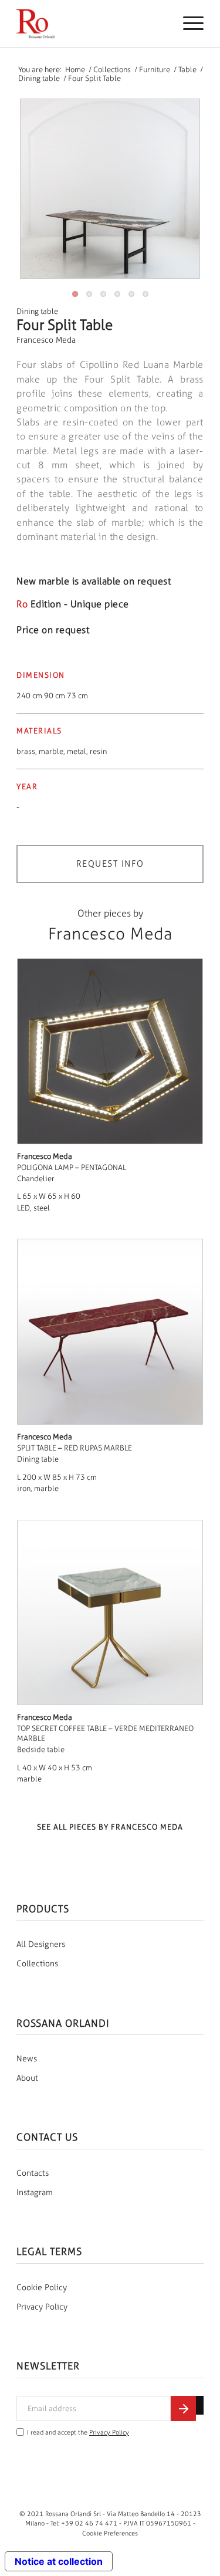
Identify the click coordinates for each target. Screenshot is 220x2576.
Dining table (37, 311)
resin (98, 751)
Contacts (33, 2173)
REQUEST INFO (110, 864)
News (27, 2059)
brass (26, 751)
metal (77, 751)
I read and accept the (78, 2433)
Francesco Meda (46, 340)
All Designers (41, 1944)
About (27, 2078)
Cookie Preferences (110, 2533)
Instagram (35, 2193)
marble (51, 751)
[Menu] (187, 23)
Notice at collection (59, 2561)
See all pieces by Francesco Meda (110, 1827)
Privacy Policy (42, 2307)
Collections (37, 1964)
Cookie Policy (42, 2288)
